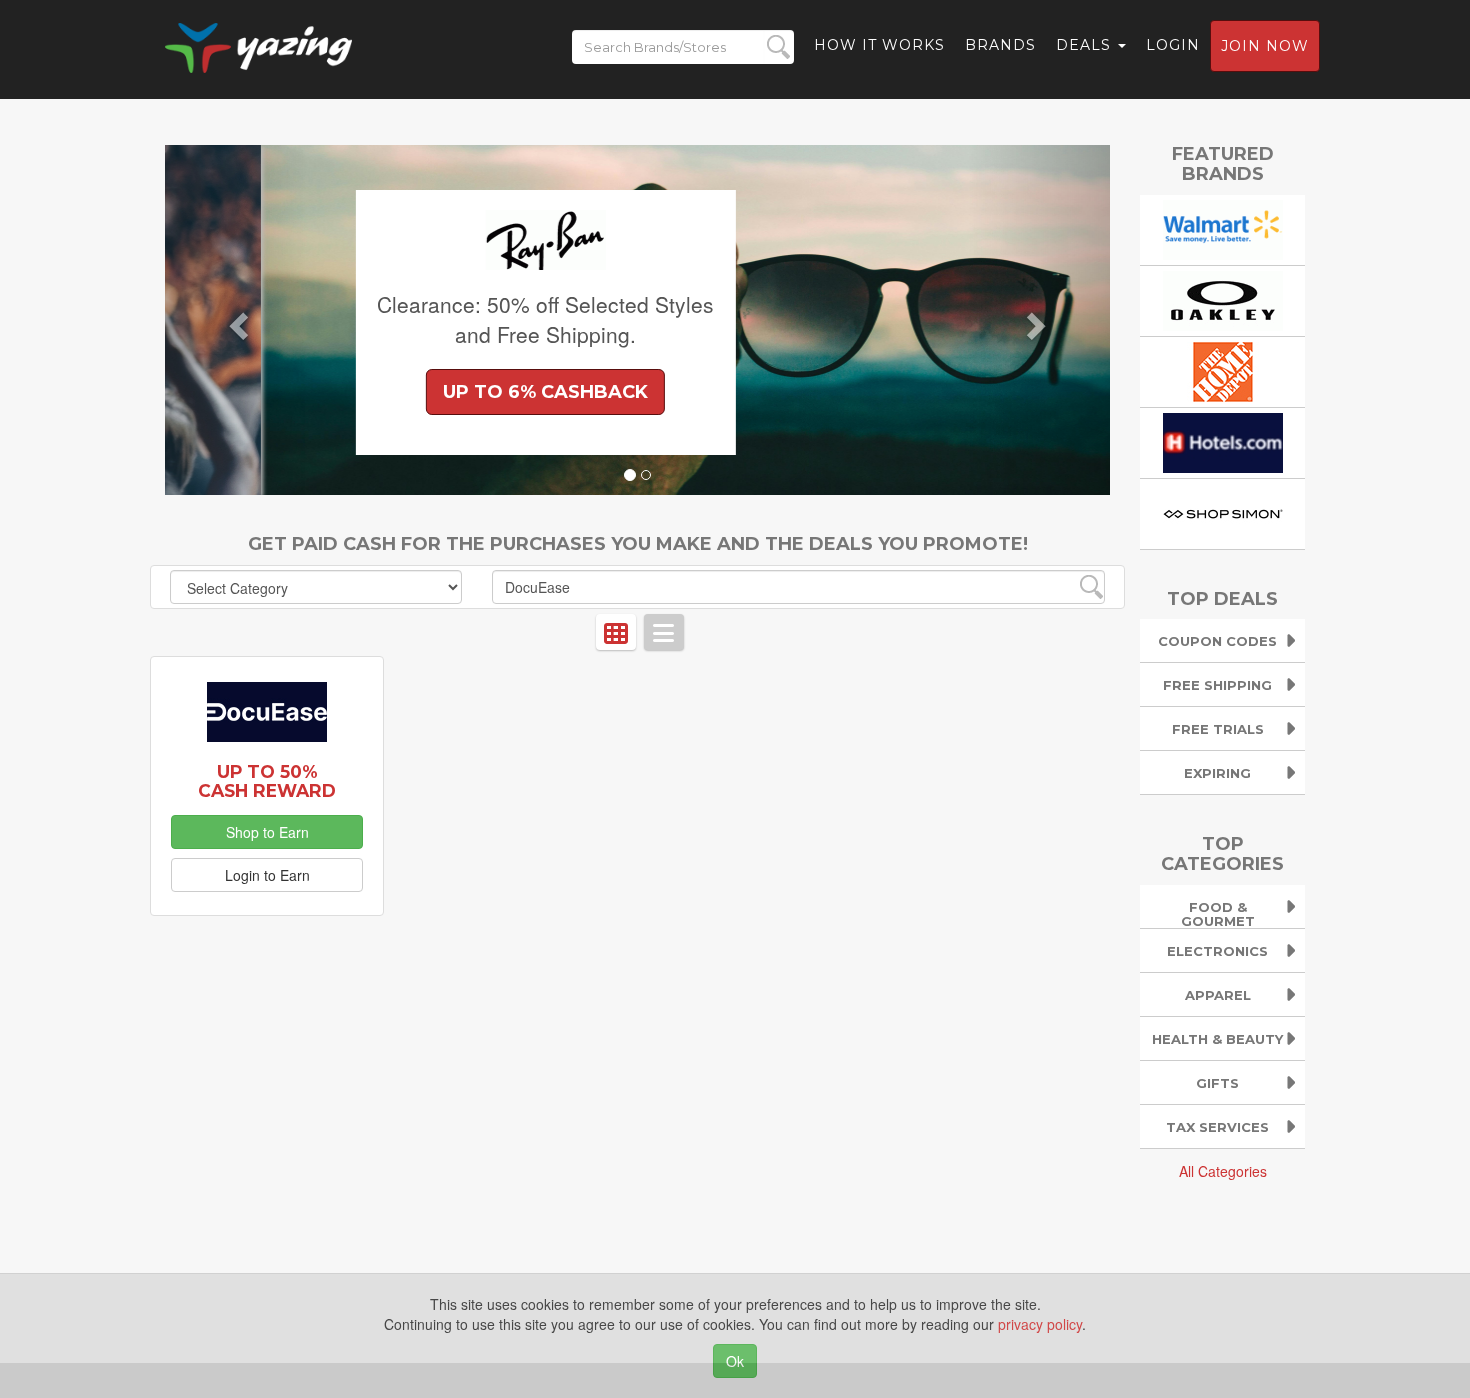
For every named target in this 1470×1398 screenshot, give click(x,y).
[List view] (664, 632)
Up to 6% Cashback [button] (449, 392)
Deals (1086, 45)
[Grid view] (616, 632)
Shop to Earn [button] (267, 832)
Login (1173, 45)
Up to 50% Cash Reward (267, 781)
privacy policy (1040, 1324)
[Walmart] (1223, 227)
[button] (236, 320)
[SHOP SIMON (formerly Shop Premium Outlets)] (1223, 511)
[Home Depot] (1223, 369)
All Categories (1223, 1171)
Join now (1265, 46)
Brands (1000, 45)
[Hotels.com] (1223, 440)
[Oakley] (1223, 298)
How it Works (879, 45)
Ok (735, 1361)
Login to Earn (267, 875)
